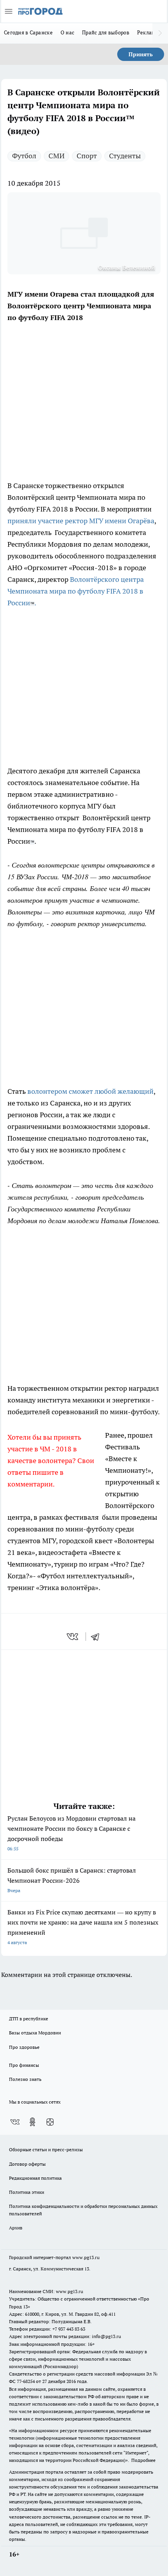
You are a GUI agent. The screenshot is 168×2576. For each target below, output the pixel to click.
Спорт (87, 156)
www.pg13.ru (86, 2257)
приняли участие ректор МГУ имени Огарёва (81, 521)
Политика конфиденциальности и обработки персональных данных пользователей (83, 2210)
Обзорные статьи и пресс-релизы (46, 2149)
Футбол (24, 156)
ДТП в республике (29, 2019)
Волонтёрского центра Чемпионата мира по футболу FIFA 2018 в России (76, 591)
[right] (160, 33)
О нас (67, 32)
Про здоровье (24, 2047)
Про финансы (24, 2065)
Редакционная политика (35, 2178)
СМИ (56, 156)
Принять (141, 54)
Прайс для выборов (106, 32)
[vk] (73, 1637)
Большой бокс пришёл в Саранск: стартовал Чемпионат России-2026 (72, 1880)
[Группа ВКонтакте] (15, 2122)
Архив (16, 2228)
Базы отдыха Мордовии (35, 2033)
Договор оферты (27, 2164)
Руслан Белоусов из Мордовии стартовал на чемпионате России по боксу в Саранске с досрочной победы (71, 1833)
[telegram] (98, 1637)
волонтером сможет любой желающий (90, 1091)
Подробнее (143, 2460)
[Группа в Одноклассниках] (32, 2122)
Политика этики (27, 2192)
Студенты (125, 156)
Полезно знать (25, 2079)
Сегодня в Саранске (28, 32)
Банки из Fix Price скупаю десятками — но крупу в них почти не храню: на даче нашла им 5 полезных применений (83, 1927)
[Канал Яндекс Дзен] (50, 2122)
